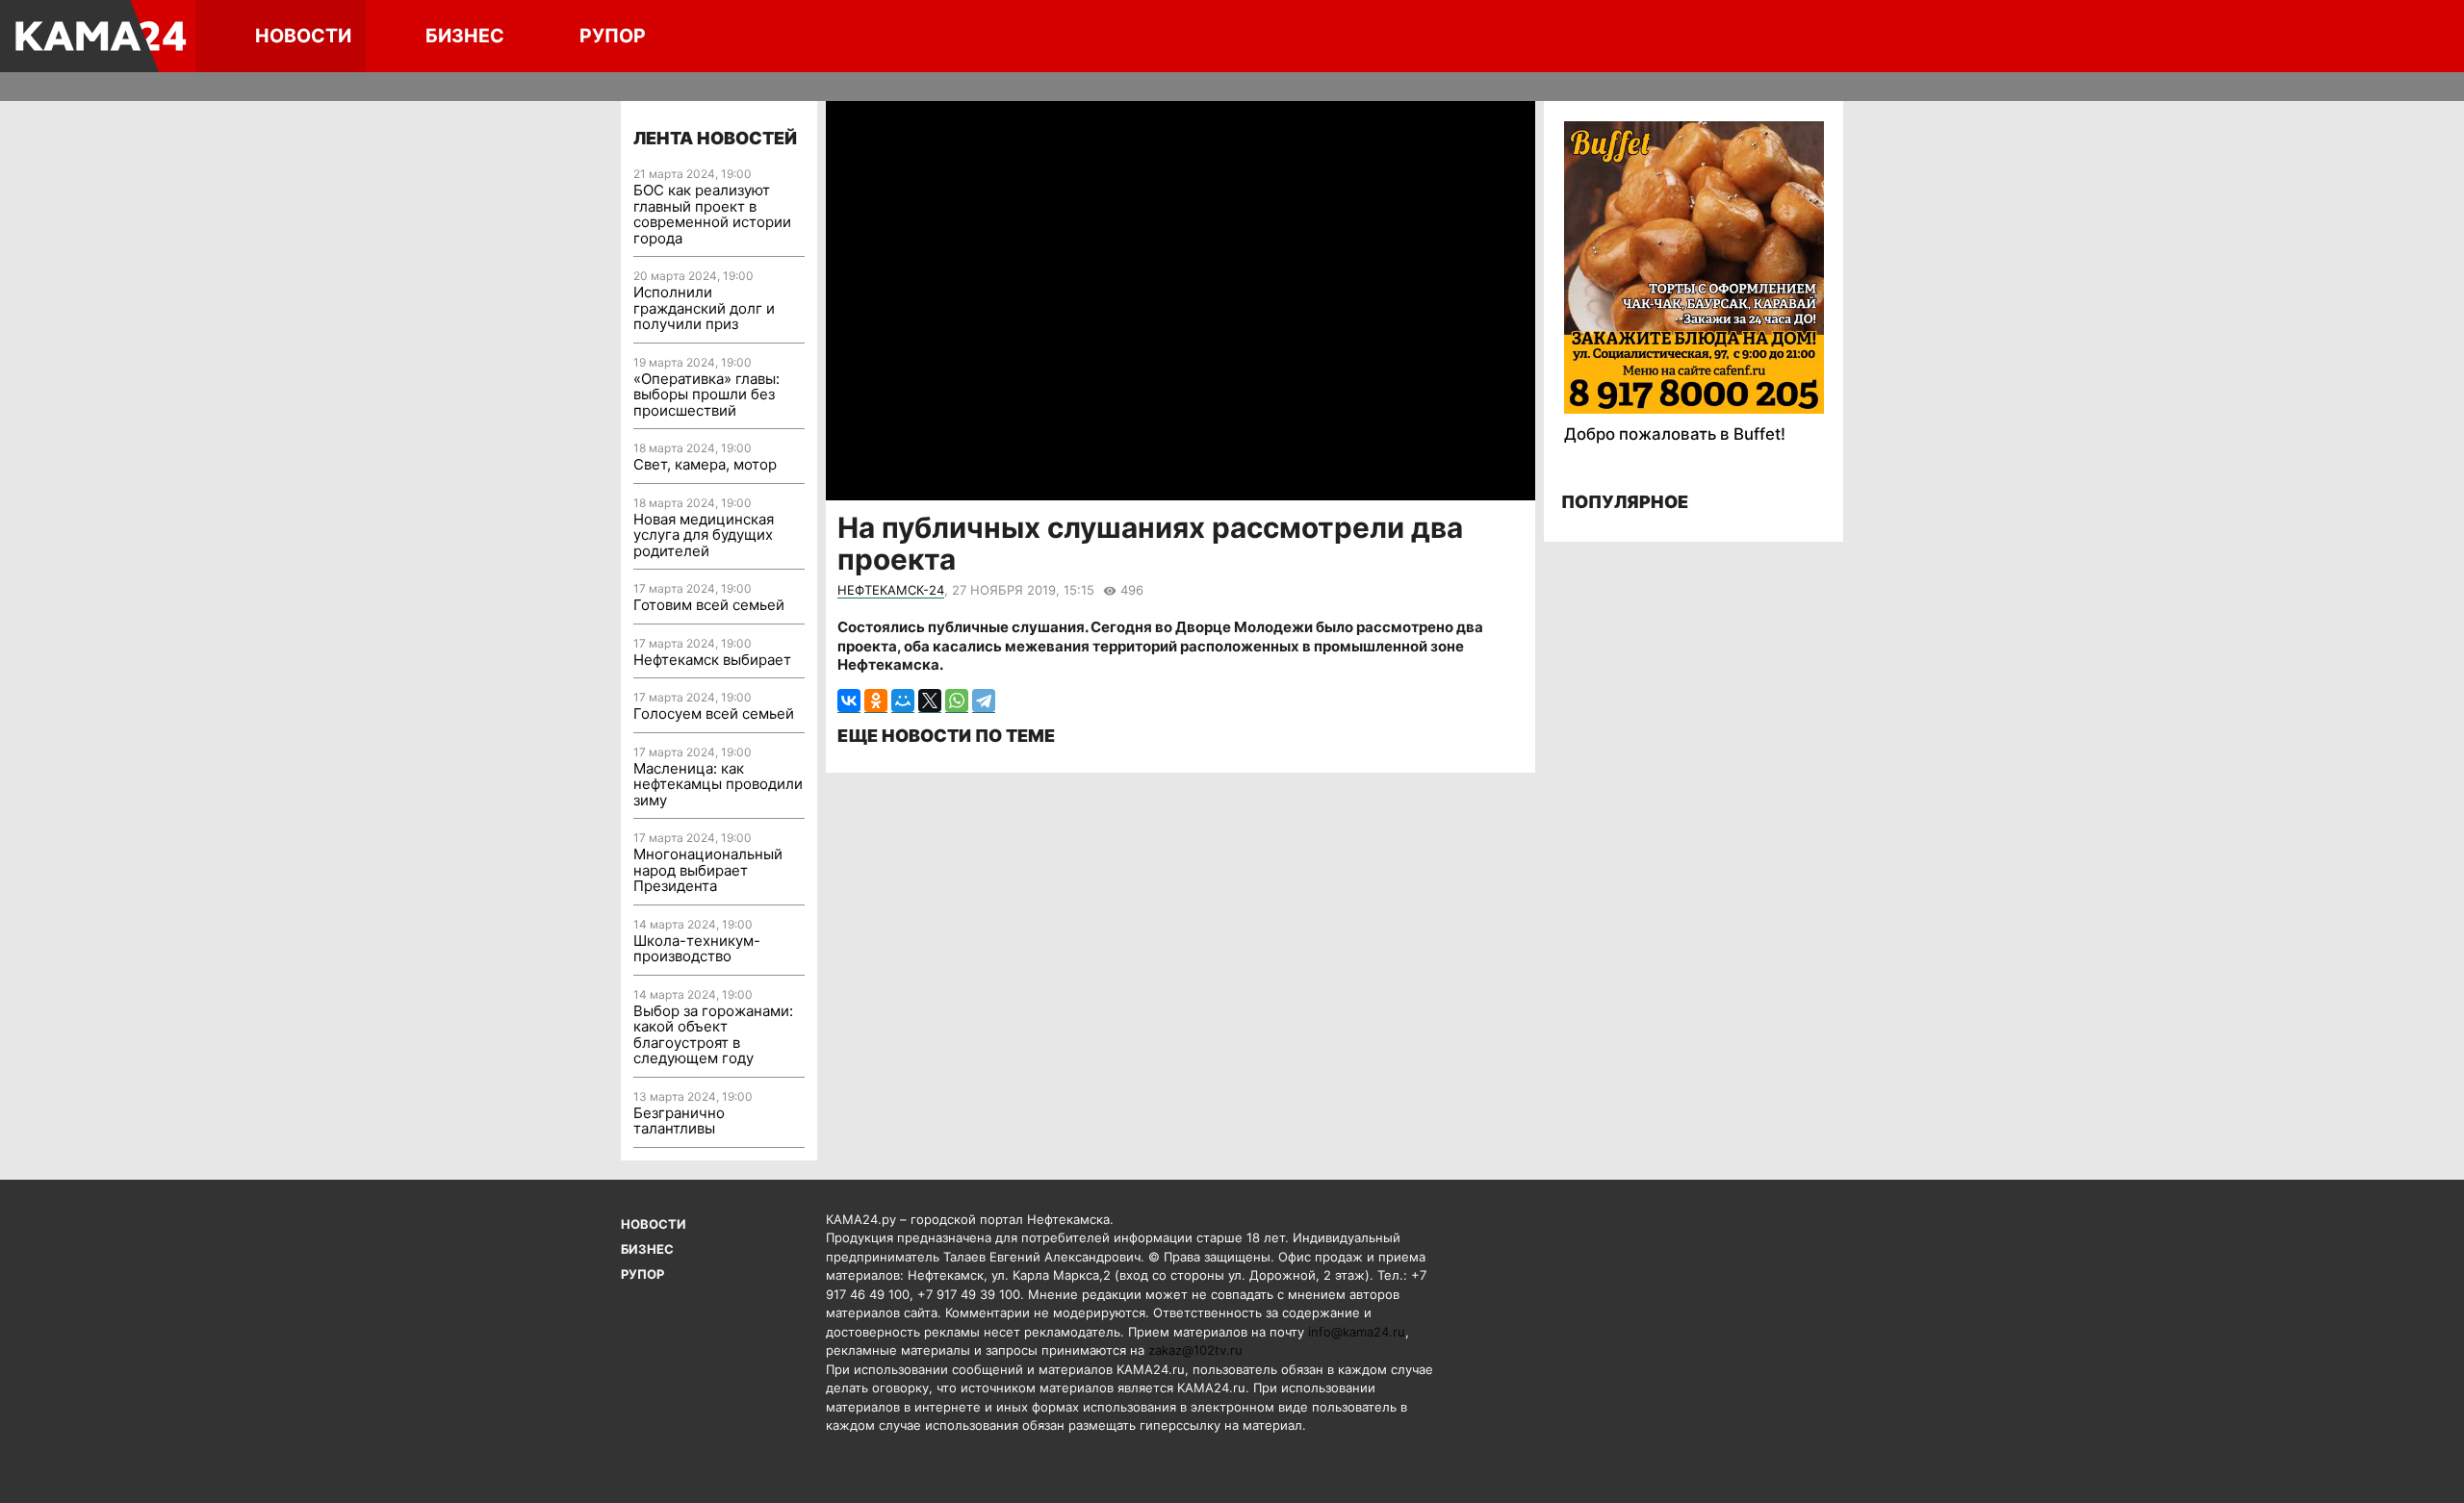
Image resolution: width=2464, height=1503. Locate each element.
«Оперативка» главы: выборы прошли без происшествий (706, 395)
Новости (303, 36)
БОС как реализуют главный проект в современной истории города (712, 214)
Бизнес (465, 36)
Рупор (613, 36)
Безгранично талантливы (679, 1121)
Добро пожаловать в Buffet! (1675, 434)
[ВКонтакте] (849, 701)
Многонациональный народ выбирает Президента (708, 870)
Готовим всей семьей (709, 605)
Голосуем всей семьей (714, 713)
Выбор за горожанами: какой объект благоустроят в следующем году (713, 1035)
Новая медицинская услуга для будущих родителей (704, 535)
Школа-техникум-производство (697, 949)
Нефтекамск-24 (891, 590)
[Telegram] (984, 701)
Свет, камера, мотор (705, 464)
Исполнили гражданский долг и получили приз (704, 308)
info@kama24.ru (1357, 1332)
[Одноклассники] (876, 701)
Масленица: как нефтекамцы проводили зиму (718, 784)
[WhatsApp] (957, 701)
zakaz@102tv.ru (1195, 1350)
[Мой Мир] (903, 701)
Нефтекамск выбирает (712, 660)
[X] (930, 701)
